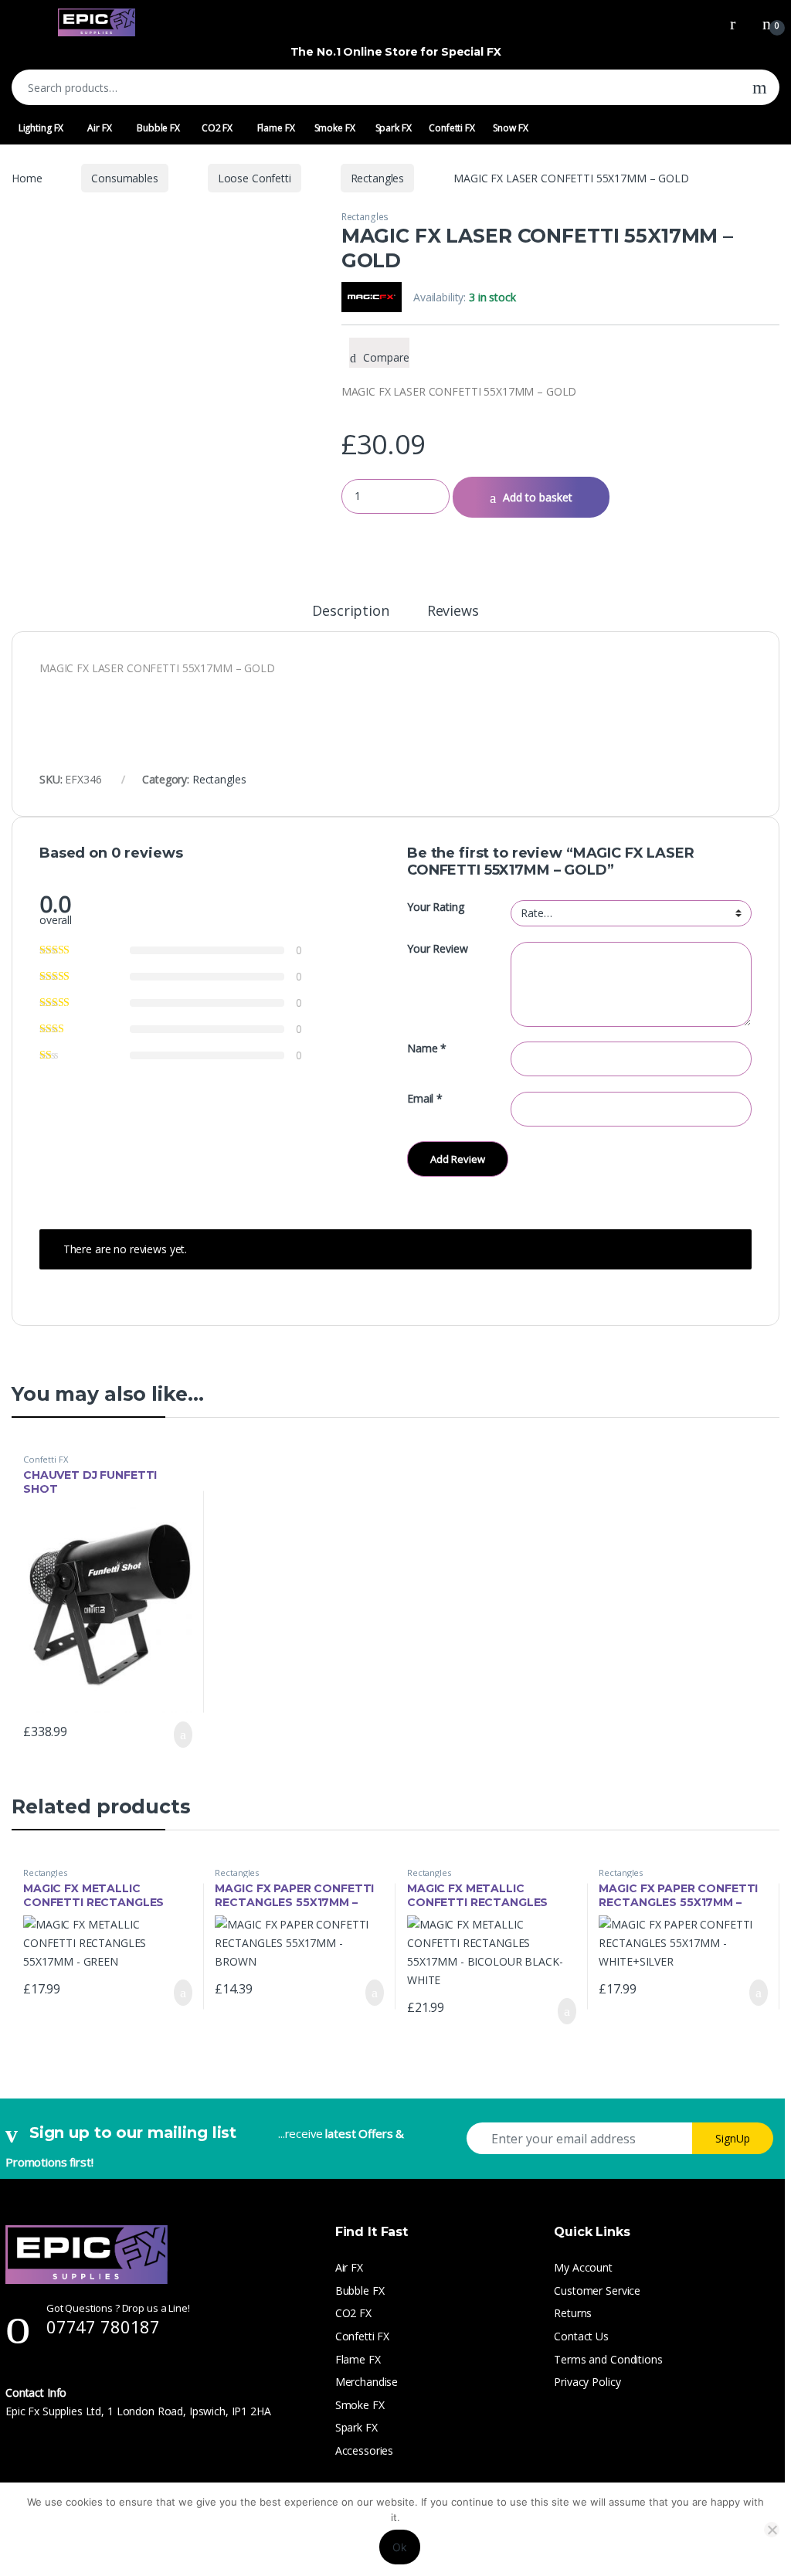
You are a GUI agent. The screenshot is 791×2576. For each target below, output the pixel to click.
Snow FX (510, 128)
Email (425, 1099)
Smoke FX (335, 128)
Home (27, 178)
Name (427, 1048)
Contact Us (581, 2336)
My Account (583, 2267)
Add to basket (538, 497)
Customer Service (597, 2291)
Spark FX (394, 128)
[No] (772, 2530)
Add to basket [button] (175, 1735)
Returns (573, 2313)
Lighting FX (41, 128)
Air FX (99, 128)
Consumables (124, 178)
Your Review (437, 949)
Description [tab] (350, 612)
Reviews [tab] (453, 612)
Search (760, 87)
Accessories (364, 2450)
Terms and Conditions (608, 2359)
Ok (400, 2547)
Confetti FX (452, 128)
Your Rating (435, 907)
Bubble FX (158, 128)
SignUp (733, 2138)
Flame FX (276, 128)
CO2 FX (217, 128)
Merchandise (367, 2382)
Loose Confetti (255, 178)
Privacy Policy (587, 2382)
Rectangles (378, 178)
